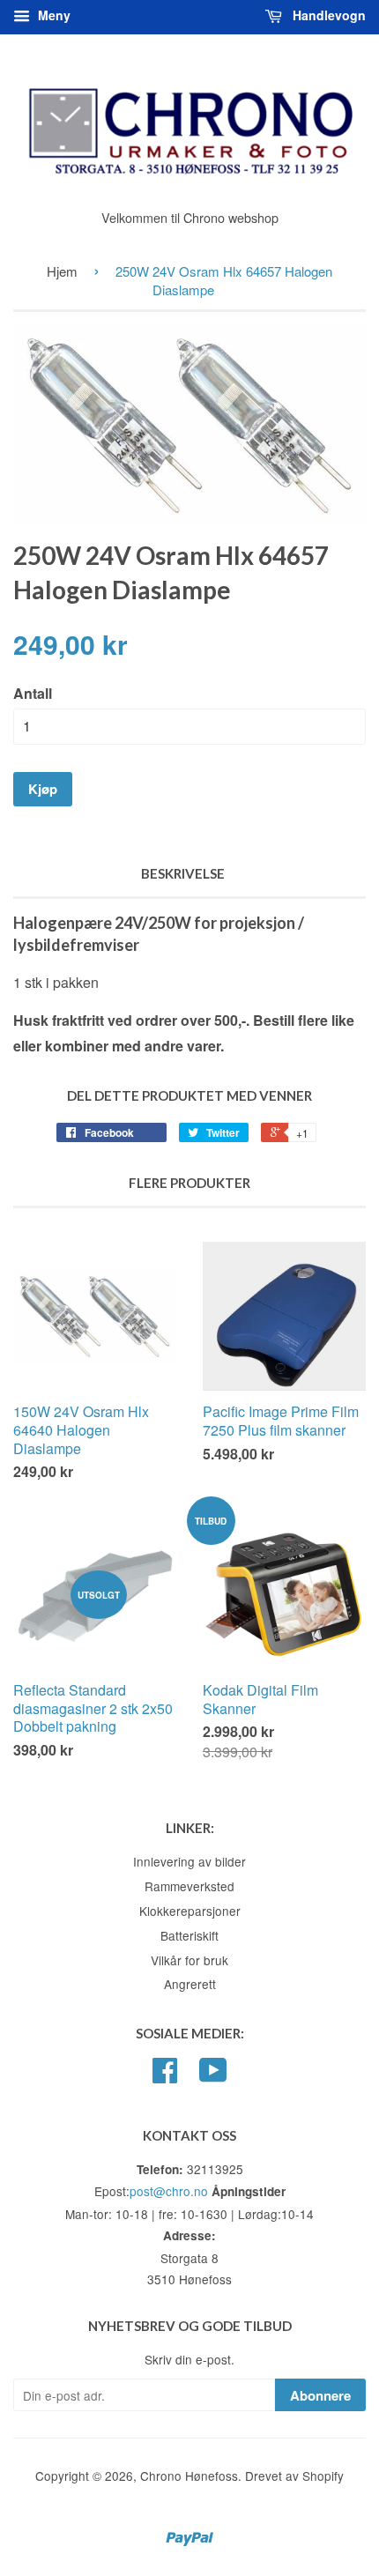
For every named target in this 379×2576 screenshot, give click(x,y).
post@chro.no (169, 2191)
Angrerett (190, 1984)
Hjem (62, 271)
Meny (52, 15)
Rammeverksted (189, 1886)
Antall (33, 693)
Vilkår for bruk (189, 1960)
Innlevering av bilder (189, 1861)
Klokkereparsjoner (190, 1911)
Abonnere (320, 2395)
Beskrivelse (183, 873)
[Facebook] (165, 2075)
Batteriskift (189, 1935)
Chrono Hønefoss (189, 2476)
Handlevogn (327, 15)
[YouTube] (213, 2075)
